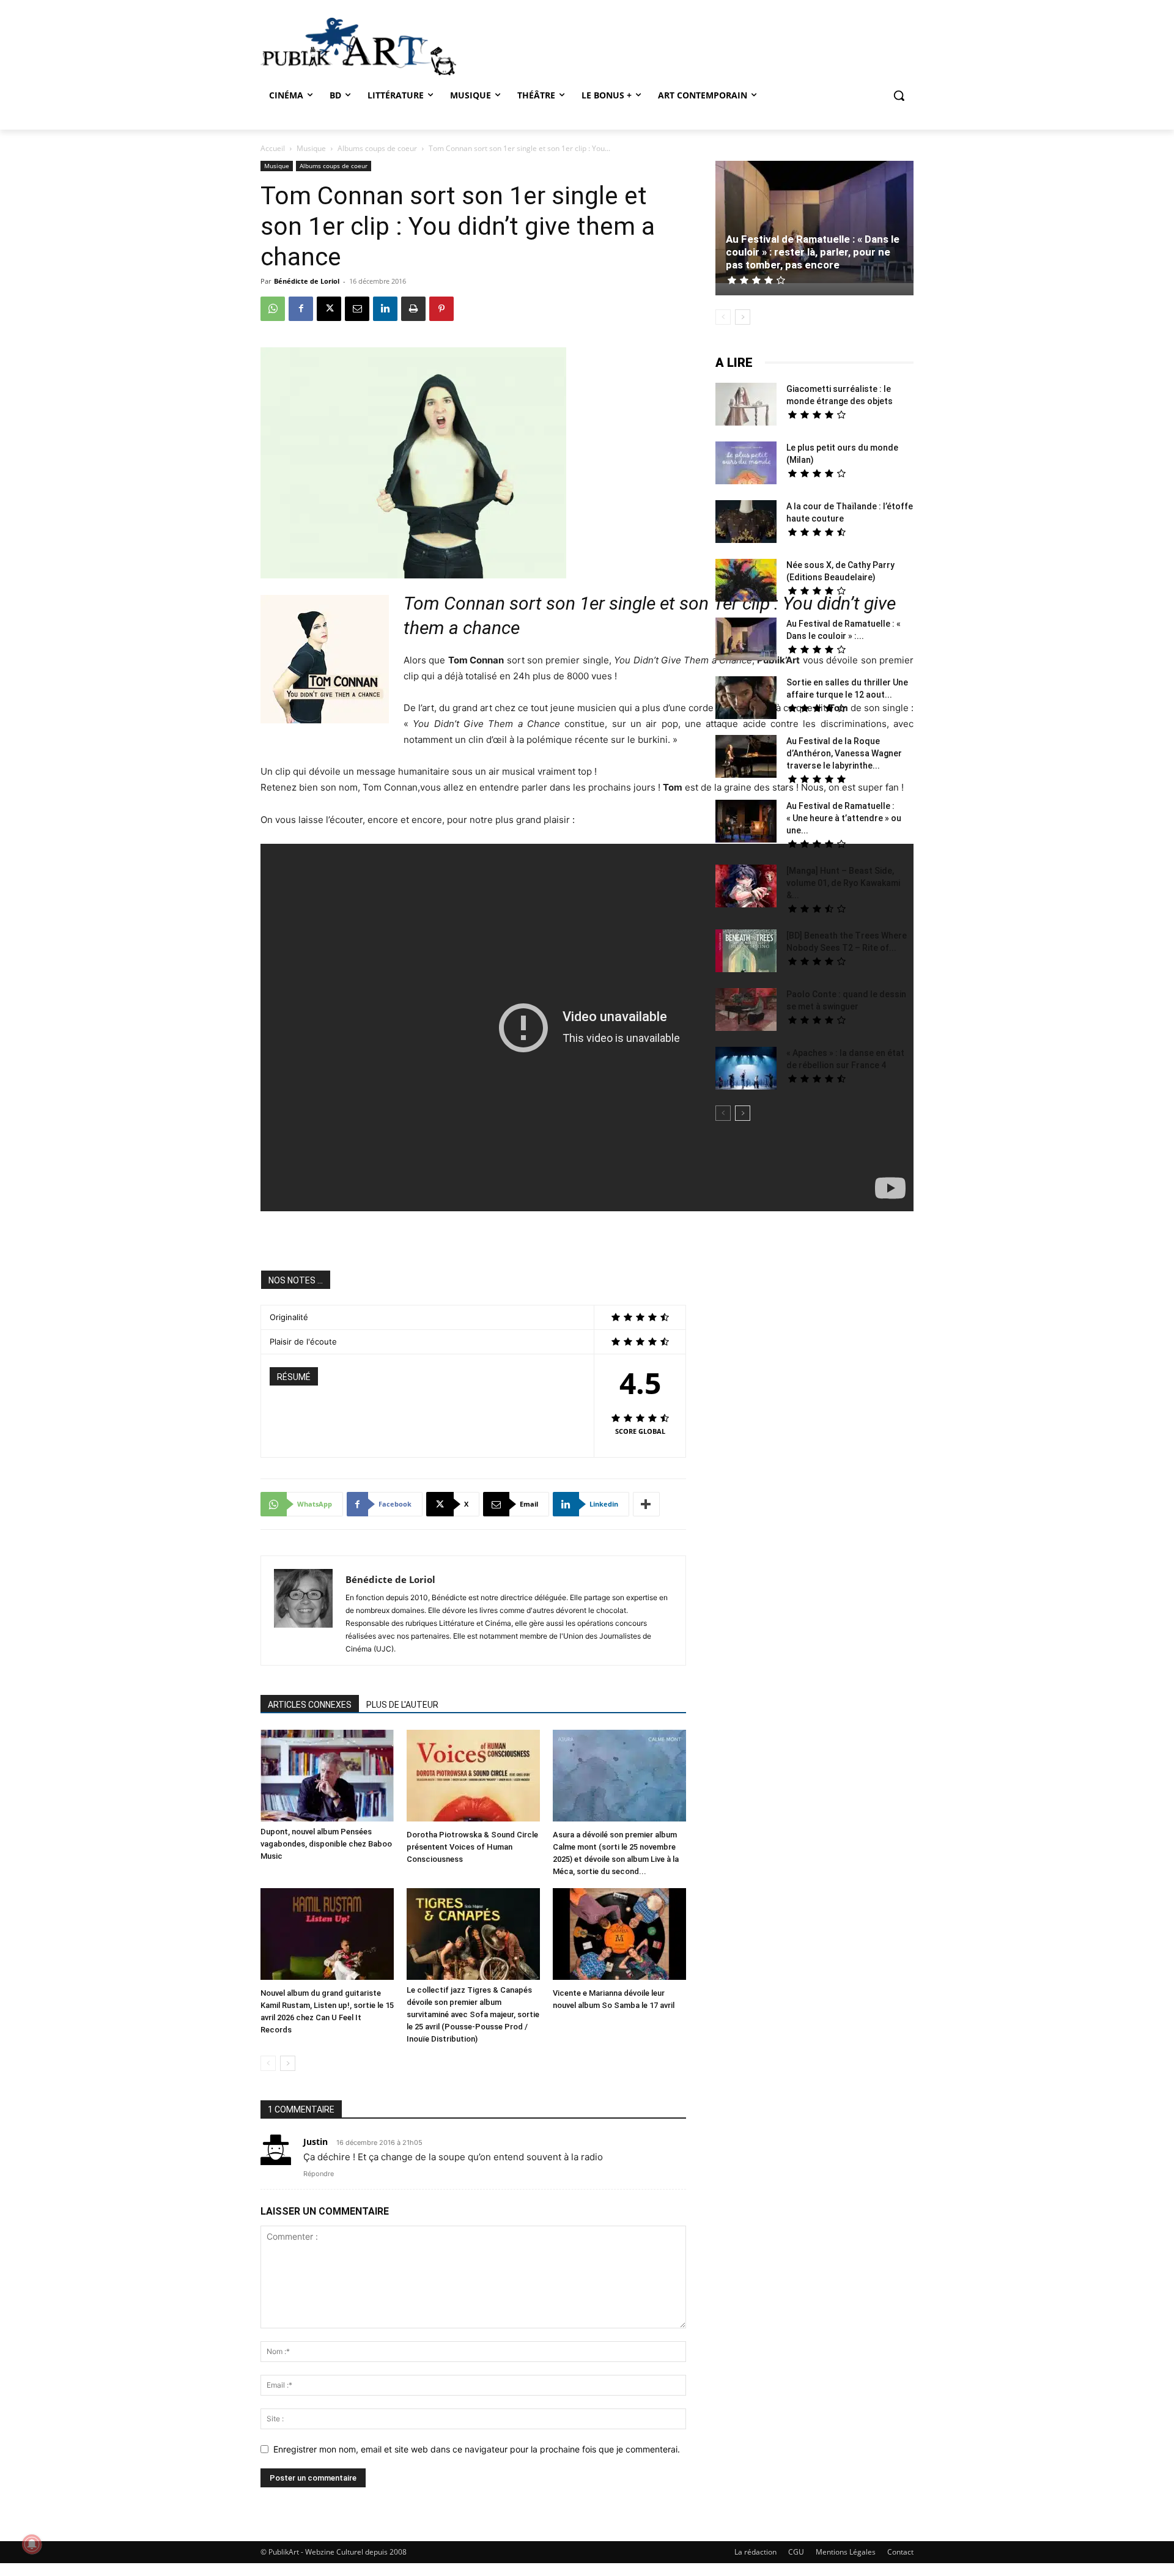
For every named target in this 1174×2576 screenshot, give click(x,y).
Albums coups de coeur (377, 148)
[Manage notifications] (32, 2544)
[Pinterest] (441, 309)
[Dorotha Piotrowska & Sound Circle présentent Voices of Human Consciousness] (473, 1777)
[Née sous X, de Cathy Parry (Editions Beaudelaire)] (746, 582)
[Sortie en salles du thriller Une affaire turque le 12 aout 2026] (746, 699)
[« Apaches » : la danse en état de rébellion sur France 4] (746, 1070)
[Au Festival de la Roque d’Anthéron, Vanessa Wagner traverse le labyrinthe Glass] (746, 758)
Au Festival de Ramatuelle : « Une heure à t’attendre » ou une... (844, 818)
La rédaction (755, 2552)
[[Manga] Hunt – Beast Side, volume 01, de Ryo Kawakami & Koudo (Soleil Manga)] (746, 888)
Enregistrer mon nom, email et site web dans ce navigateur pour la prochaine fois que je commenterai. (477, 2449)
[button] (899, 95)
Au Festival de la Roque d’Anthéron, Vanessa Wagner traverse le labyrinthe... (844, 753)
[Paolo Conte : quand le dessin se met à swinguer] (746, 1011)
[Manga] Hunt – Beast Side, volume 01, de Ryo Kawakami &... (843, 883)
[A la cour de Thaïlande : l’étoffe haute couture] (746, 523)
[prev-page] (268, 2063)
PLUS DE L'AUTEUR (402, 1705)
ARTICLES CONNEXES (310, 1705)
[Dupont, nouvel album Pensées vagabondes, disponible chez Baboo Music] (327, 1776)
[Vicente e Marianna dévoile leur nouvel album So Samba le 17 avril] (619, 1936)
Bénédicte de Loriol (307, 281)
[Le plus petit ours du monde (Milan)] (746, 464)
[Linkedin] (385, 309)
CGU (796, 2552)
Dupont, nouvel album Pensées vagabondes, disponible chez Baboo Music (326, 1844)
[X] (329, 309)
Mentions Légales (846, 2552)
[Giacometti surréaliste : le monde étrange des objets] (746, 406)
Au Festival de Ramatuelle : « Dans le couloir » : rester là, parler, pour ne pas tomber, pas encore (813, 252)
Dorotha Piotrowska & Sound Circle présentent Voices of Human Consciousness (472, 1847)
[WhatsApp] (273, 309)
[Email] (357, 309)
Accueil (273, 148)
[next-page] (288, 2063)
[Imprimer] (413, 309)
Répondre (319, 2174)
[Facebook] (301, 309)
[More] (646, 1504)
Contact (900, 2552)
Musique (311, 148)
